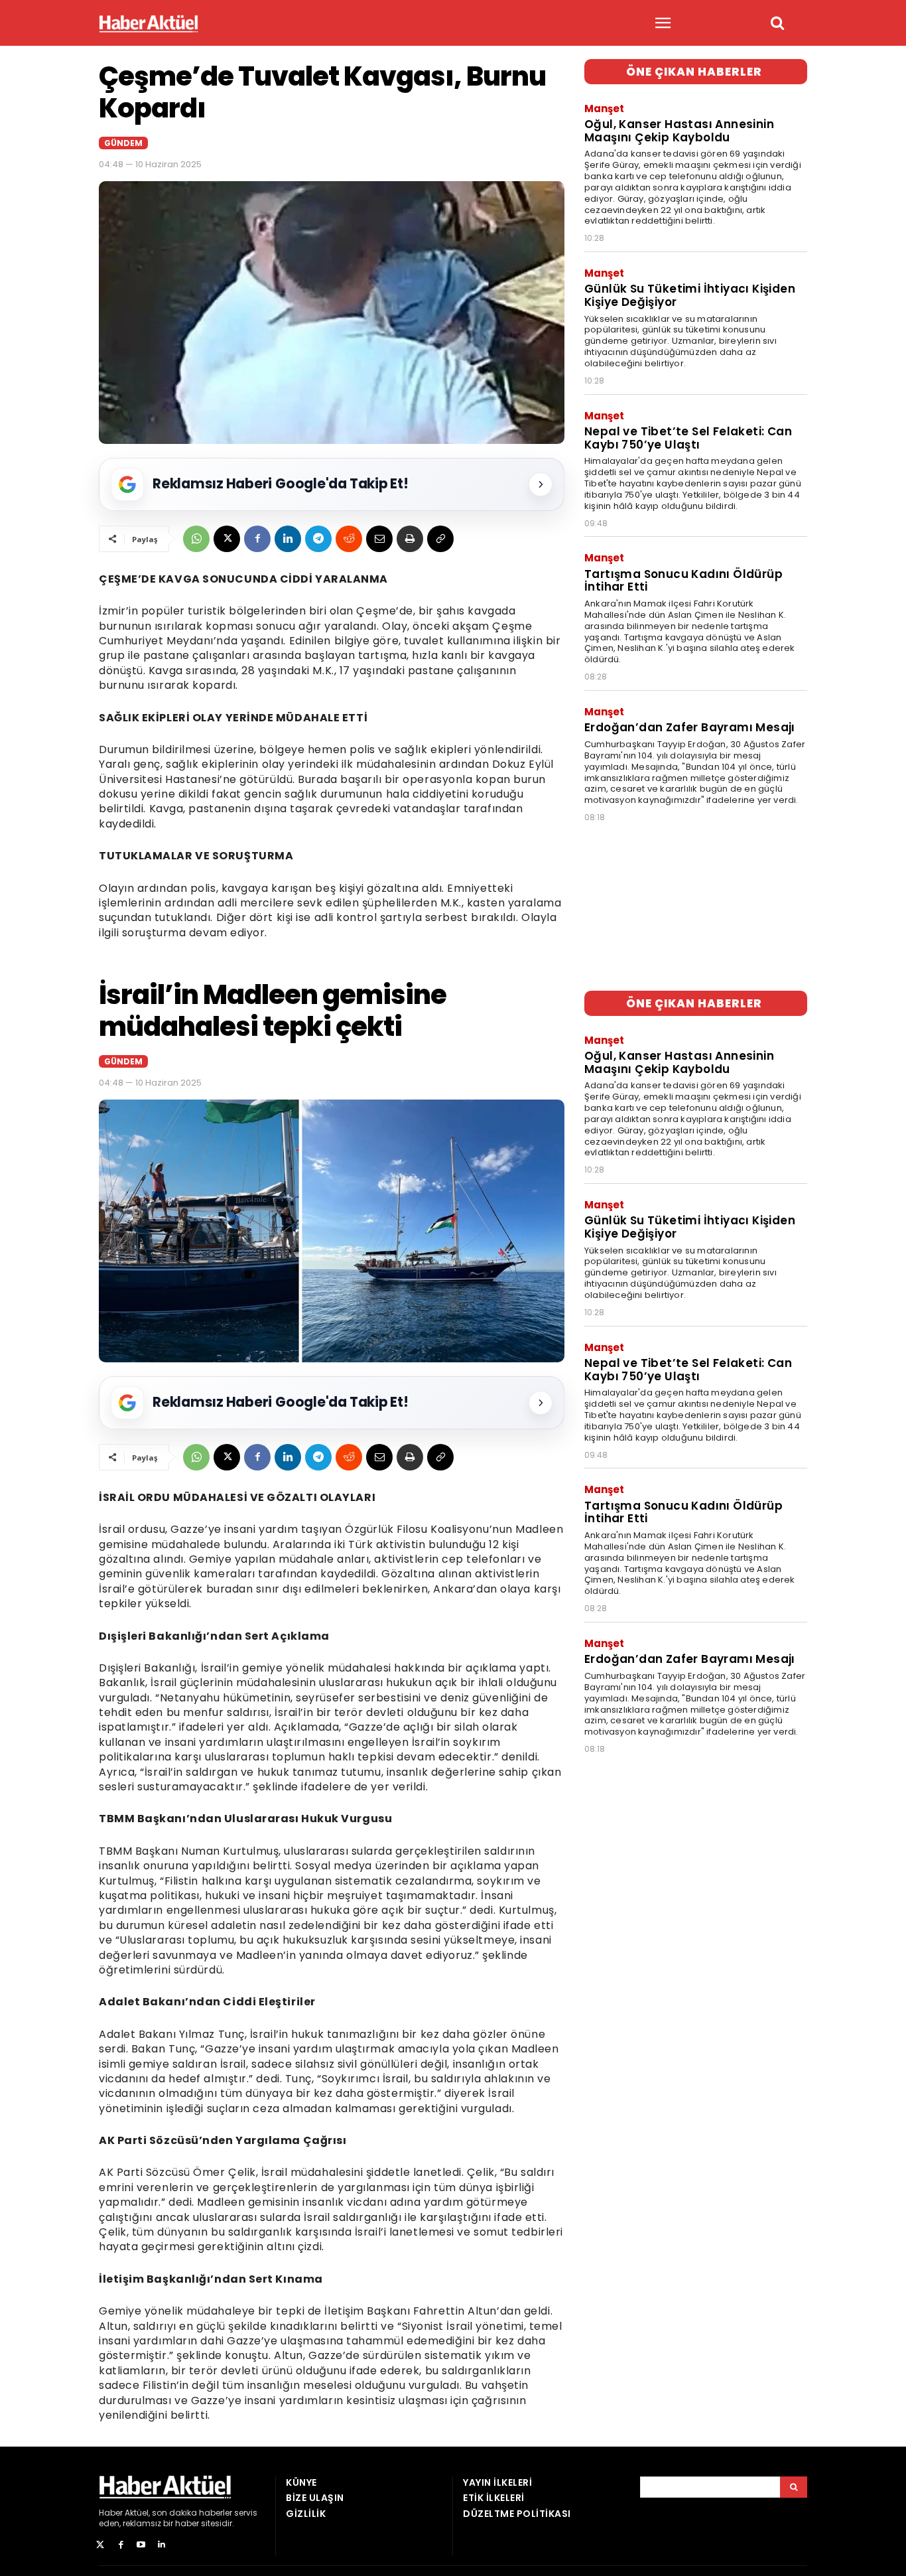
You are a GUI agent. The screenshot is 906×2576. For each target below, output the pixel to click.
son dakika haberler (192, 2513)
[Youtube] (142, 2545)
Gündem (123, 143)
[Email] (379, 539)
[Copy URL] (440, 539)
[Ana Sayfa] (149, 24)
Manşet (604, 108)
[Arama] (794, 2487)
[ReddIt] (349, 539)
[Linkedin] (288, 539)
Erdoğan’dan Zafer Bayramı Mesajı (690, 727)
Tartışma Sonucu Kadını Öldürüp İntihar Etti (683, 581)
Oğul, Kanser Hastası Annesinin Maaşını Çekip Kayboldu (679, 131)
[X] (227, 539)
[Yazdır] (410, 539)
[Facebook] (257, 539)
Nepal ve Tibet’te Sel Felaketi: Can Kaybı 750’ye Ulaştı (688, 438)
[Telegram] (318, 539)
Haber (111, 2513)
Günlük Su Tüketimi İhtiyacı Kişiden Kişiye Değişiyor (690, 295)
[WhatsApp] (196, 539)
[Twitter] (100, 2545)
